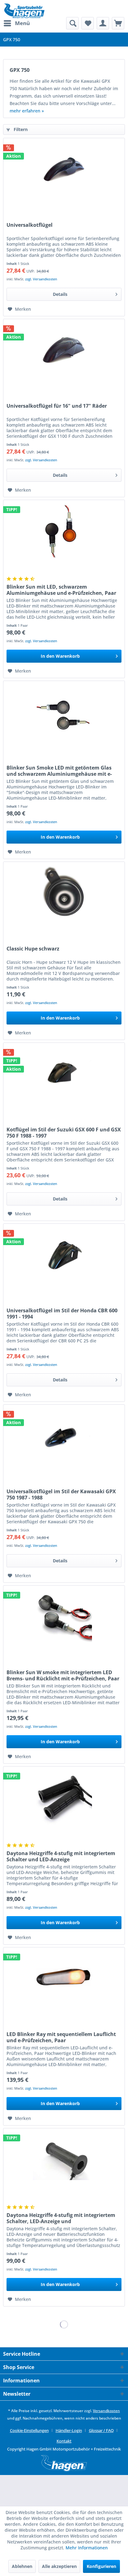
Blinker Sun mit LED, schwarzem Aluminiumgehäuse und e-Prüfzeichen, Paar (61, 590)
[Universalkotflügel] (64, 169)
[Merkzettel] (88, 23)
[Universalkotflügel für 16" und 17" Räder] (64, 350)
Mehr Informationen (87, 2548)
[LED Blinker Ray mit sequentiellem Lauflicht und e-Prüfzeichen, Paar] (64, 1978)
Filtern (20, 129)
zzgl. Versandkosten (41, 279)
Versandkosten (106, 2411)
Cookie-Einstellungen (29, 2430)
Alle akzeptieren (59, 2566)
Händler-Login (69, 2430)
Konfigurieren (101, 2566)
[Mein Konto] (103, 23)
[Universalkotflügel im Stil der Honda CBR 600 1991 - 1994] (64, 1255)
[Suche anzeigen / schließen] (72, 23)
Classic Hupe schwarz (33, 949)
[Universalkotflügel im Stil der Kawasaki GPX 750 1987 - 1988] (64, 1436)
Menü (22, 23)
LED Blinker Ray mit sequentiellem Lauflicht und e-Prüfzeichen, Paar (61, 2037)
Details (60, 294)
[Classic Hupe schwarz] (64, 893)
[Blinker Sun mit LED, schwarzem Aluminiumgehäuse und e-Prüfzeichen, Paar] (64, 531)
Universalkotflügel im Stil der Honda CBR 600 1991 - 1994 (62, 1314)
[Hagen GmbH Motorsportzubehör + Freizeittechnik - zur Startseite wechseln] (24, 11)
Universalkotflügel (30, 225)
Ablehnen (22, 2566)
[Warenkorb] (118, 23)
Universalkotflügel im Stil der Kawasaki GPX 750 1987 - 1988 (61, 1494)
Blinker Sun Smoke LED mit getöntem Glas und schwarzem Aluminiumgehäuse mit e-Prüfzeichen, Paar (59, 771)
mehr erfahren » (27, 111)
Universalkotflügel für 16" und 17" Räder (57, 406)
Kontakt (64, 2441)
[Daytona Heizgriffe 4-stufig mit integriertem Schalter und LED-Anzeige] (64, 1797)
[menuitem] (16, 23)
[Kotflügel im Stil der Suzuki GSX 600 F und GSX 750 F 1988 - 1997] (64, 1074)
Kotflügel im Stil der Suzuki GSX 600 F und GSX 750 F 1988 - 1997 (64, 1133)
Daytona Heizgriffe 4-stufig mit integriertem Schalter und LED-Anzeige (61, 1856)
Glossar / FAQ (101, 2430)
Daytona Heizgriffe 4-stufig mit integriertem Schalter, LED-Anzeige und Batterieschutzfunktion (61, 2218)
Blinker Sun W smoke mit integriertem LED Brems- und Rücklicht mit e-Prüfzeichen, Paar (63, 1675)
